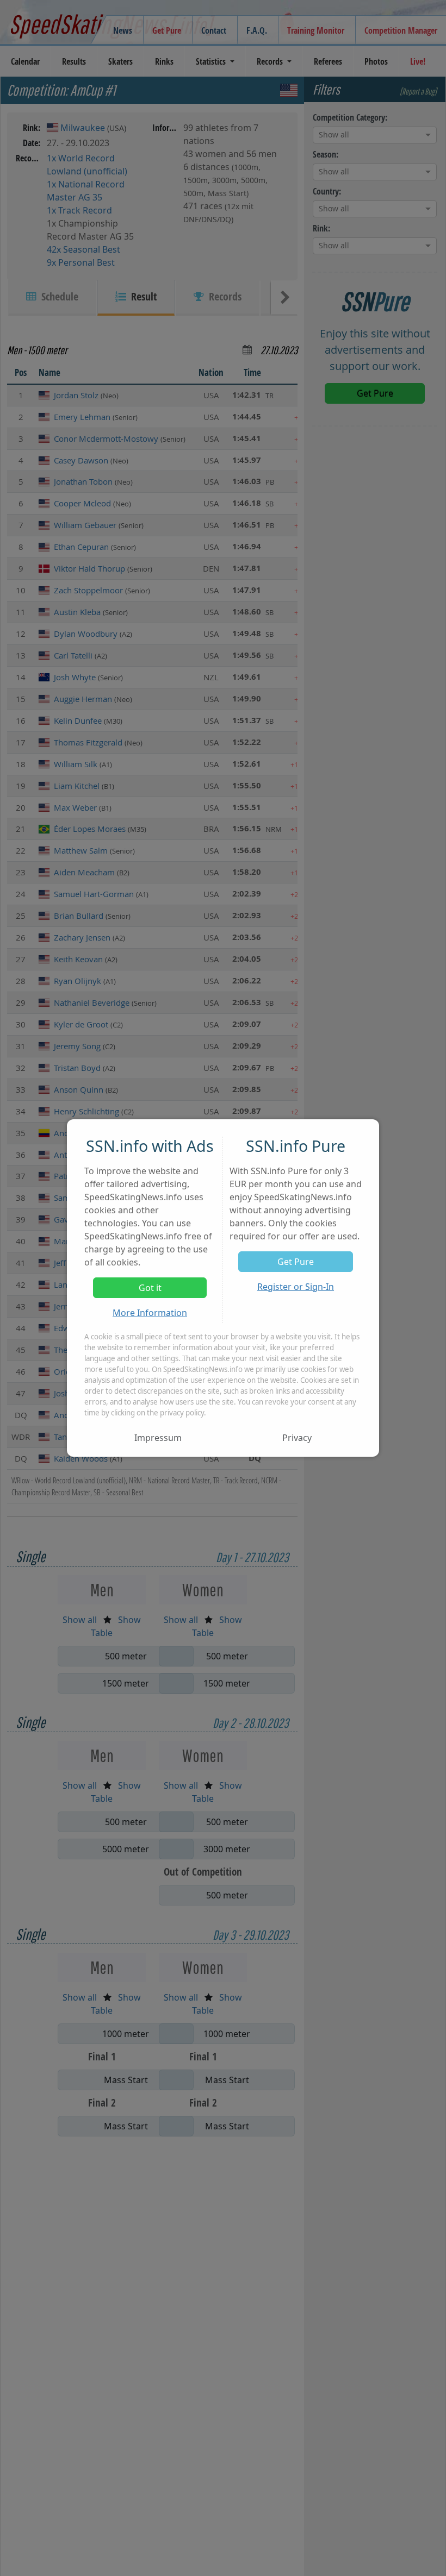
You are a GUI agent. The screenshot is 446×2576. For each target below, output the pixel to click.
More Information (150, 1313)
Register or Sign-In (296, 1287)
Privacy (297, 1438)
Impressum (158, 1438)
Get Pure (296, 1262)
